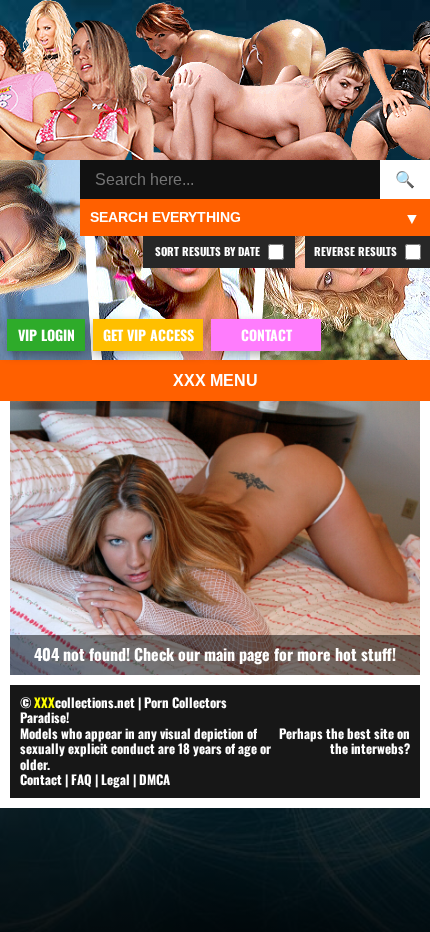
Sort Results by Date (209, 251)
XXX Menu (215, 380)
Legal (115, 779)
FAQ (81, 779)
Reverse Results (357, 251)
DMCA (154, 779)
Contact (41, 779)
